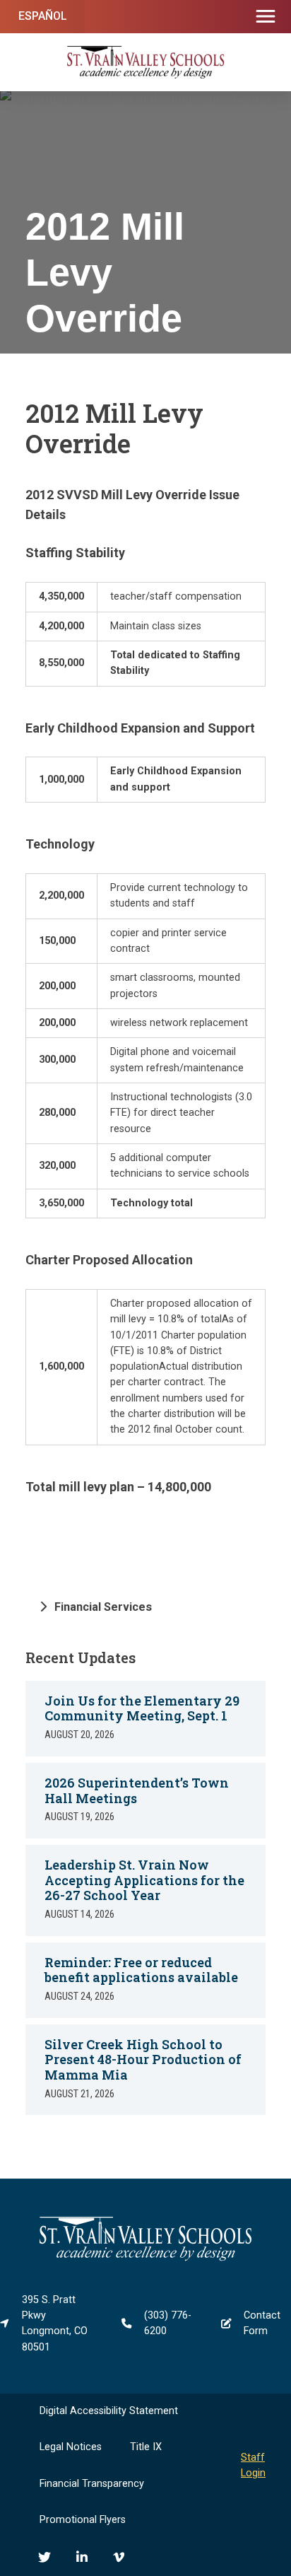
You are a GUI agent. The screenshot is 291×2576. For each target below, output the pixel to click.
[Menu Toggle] (266, 17)
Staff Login (253, 2465)
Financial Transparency (92, 2484)
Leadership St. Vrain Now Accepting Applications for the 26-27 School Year (144, 1880)
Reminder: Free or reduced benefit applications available (141, 1970)
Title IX (146, 2447)
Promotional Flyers (83, 2520)
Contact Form (262, 2323)
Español (43, 16)
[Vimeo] (119, 2557)
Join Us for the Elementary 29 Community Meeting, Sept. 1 (142, 1708)
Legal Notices (71, 2447)
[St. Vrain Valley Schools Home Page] (145, 2258)
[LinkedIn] (82, 2557)
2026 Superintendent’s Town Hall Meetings (137, 1790)
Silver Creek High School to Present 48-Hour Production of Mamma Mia (143, 2059)
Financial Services (103, 1607)
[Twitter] (44, 2557)
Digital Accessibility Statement (109, 2411)
